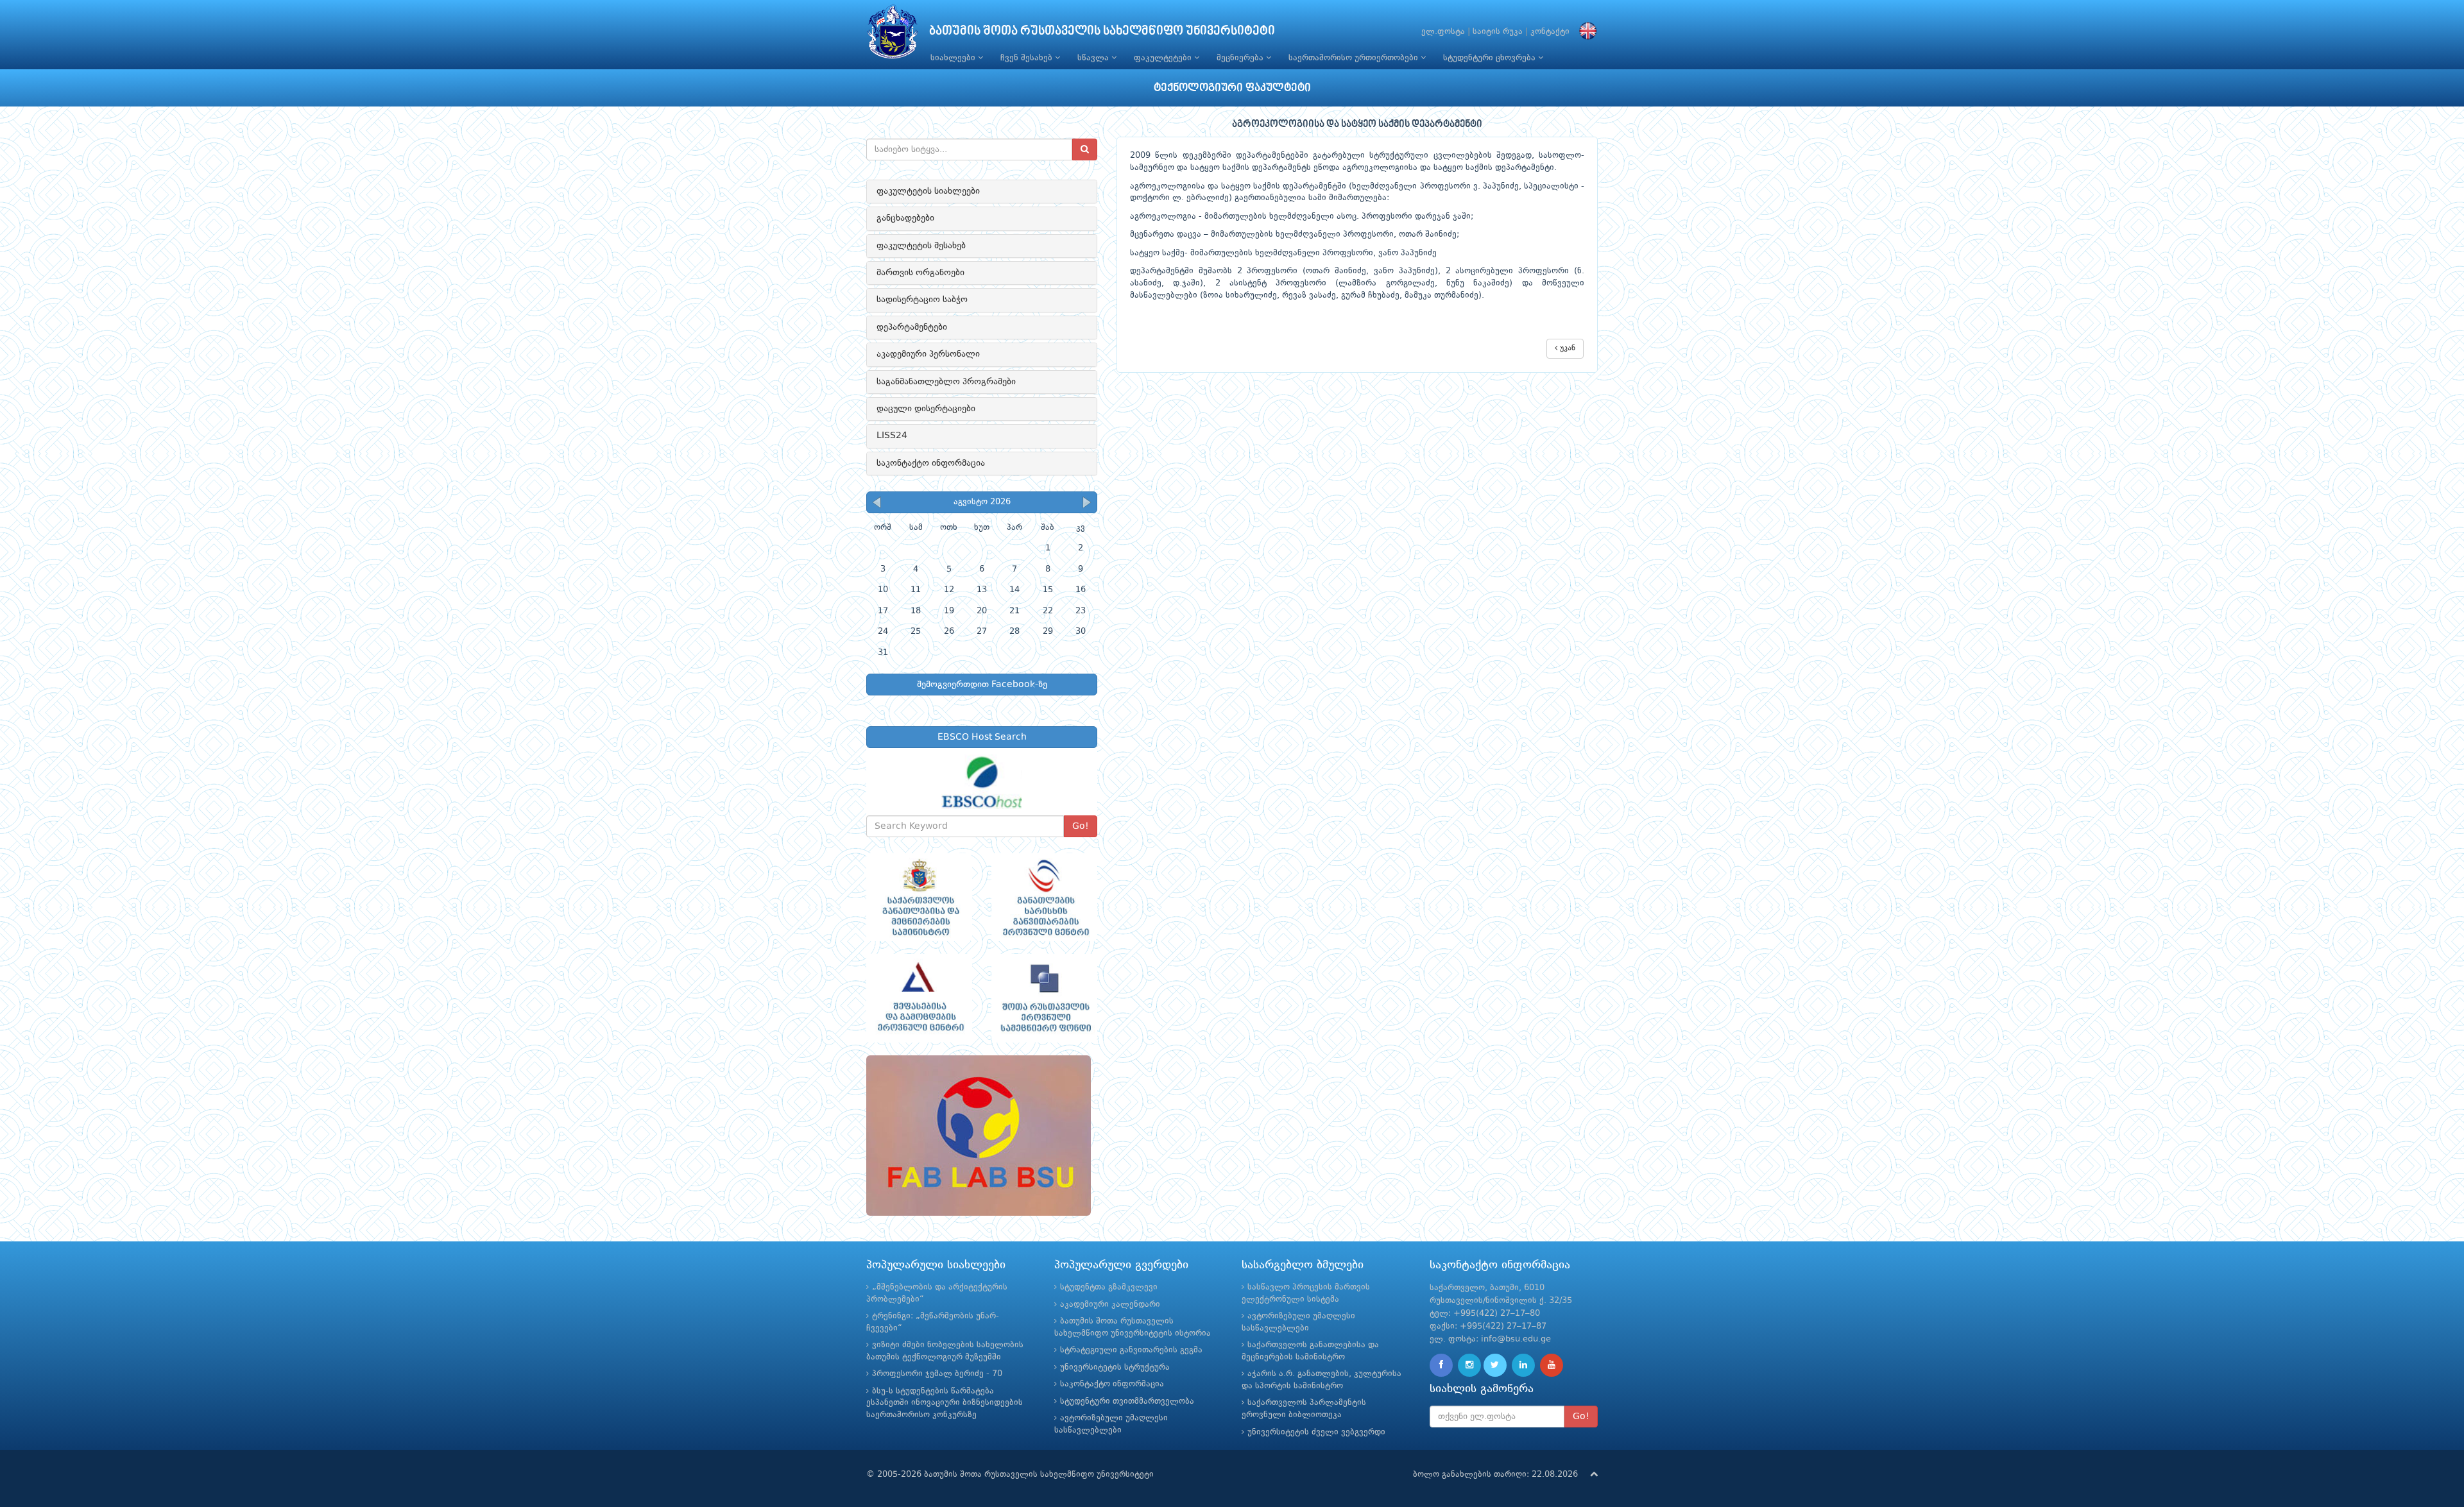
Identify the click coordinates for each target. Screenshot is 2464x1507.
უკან (1566, 348)
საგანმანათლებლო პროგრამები (946, 382)
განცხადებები (905, 218)
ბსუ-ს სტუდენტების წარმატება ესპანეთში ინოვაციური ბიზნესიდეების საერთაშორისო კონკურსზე (945, 1403)
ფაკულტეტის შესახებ (921, 246)
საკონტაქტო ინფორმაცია (931, 463)
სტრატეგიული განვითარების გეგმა (1131, 1350)
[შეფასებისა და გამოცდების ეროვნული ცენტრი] (919, 998)
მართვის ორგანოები (920, 273)
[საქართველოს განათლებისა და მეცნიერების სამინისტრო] (919, 898)
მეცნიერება (1241, 58)
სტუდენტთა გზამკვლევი (1109, 1287)
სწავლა (1094, 58)
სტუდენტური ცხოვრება (1491, 58)
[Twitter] (1495, 1365)
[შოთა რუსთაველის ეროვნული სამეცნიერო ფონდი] (1044, 998)
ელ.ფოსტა (1443, 32)
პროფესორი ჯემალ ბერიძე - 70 (937, 1374)
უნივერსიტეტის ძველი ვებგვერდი (1316, 1432)
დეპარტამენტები (912, 327)
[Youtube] (1552, 1365)
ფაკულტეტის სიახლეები (928, 191)
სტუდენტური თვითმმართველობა (1127, 1401)
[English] (1585, 32)
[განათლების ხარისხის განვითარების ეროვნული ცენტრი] (1044, 898)
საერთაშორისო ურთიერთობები (1355, 58)
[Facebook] (1441, 1365)
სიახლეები (954, 58)
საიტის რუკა (1498, 32)
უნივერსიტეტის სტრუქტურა (1115, 1367)
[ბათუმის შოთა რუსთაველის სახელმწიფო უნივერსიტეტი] (893, 35)
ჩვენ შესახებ (1028, 58)
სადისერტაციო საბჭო (922, 300)
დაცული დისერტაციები (926, 409)
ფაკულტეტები (1164, 58)
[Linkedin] (1523, 1365)
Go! (1081, 826)
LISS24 (892, 436)
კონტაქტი (1550, 32)
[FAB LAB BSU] (982, 1136)
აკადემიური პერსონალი (928, 354)
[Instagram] (1469, 1365)
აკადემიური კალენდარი (1110, 1305)
